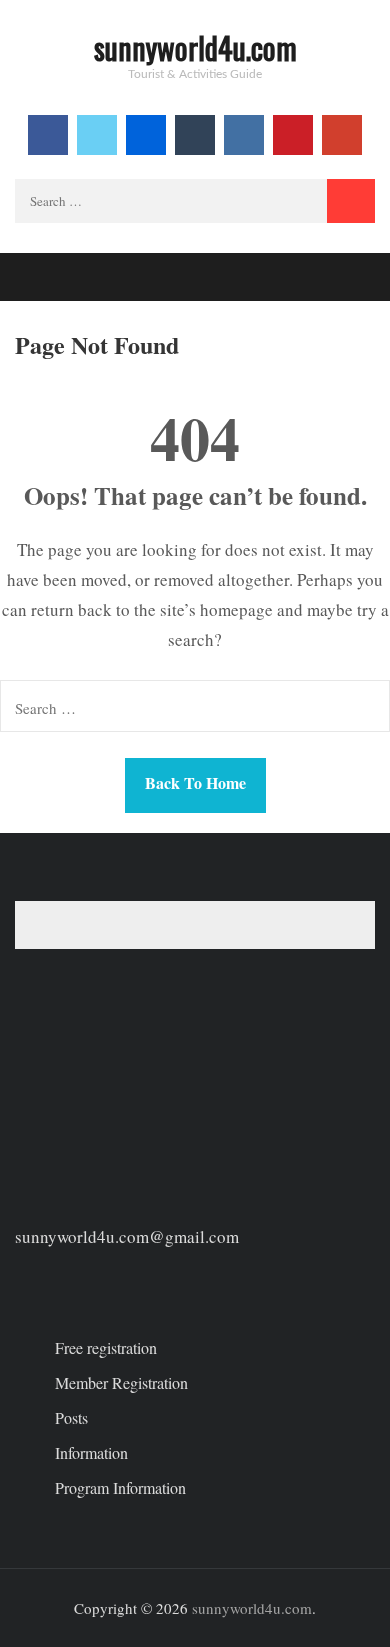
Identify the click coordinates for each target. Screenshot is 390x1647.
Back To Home (195, 782)
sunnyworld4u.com (195, 47)
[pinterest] (293, 135)
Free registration (106, 1347)
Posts (71, 1417)
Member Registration (121, 1382)
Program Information (120, 1487)
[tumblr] (195, 135)
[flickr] (146, 135)
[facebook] (48, 135)
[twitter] (97, 135)
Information (91, 1452)
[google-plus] (342, 135)
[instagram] (244, 135)
